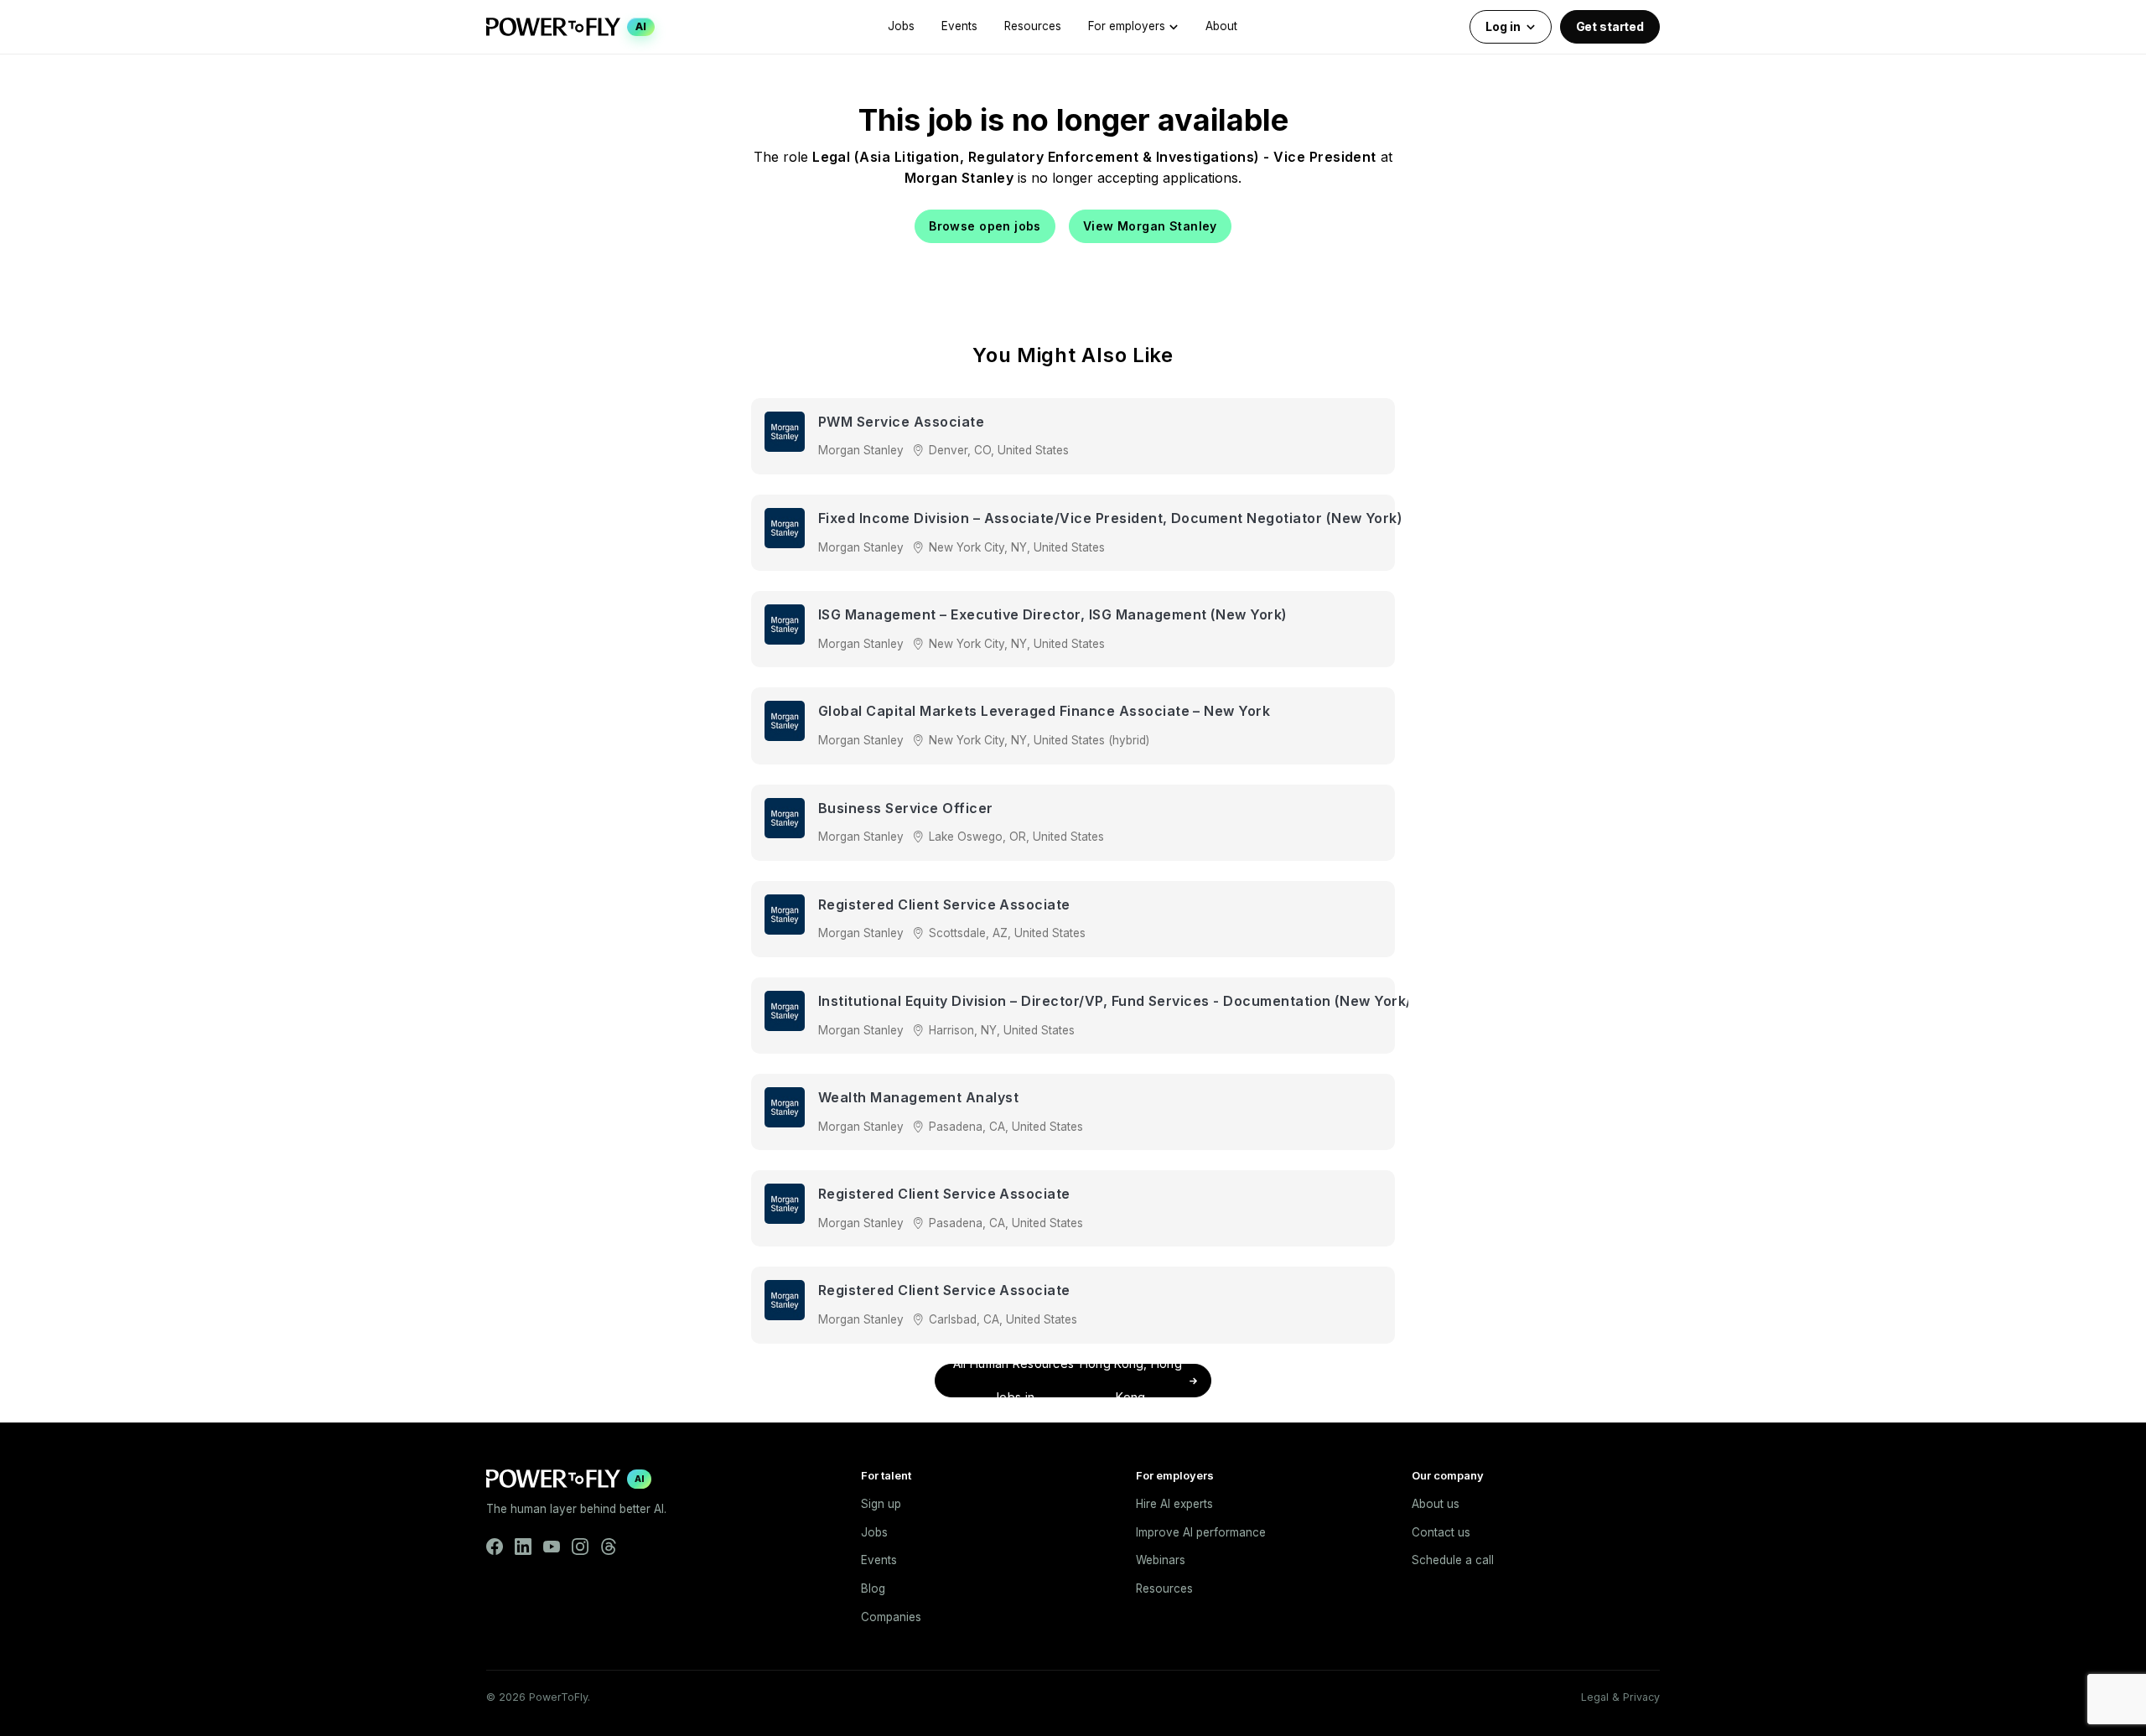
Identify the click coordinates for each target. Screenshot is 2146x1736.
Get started (1610, 26)
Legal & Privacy (1620, 1697)
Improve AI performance (1201, 1532)
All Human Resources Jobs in (1068, 1381)
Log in (1503, 26)
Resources (1033, 26)
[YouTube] (552, 1547)
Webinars (1161, 1560)
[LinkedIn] (523, 1547)
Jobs (901, 26)
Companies (891, 1617)
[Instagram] (580, 1547)
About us (1436, 1504)
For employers (1127, 26)
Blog (873, 1588)
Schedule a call (1453, 1560)
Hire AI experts (1174, 1504)
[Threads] (609, 1547)
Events (959, 26)
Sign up (881, 1504)
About (1221, 26)
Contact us (1441, 1532)
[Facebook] (495, 1547)
